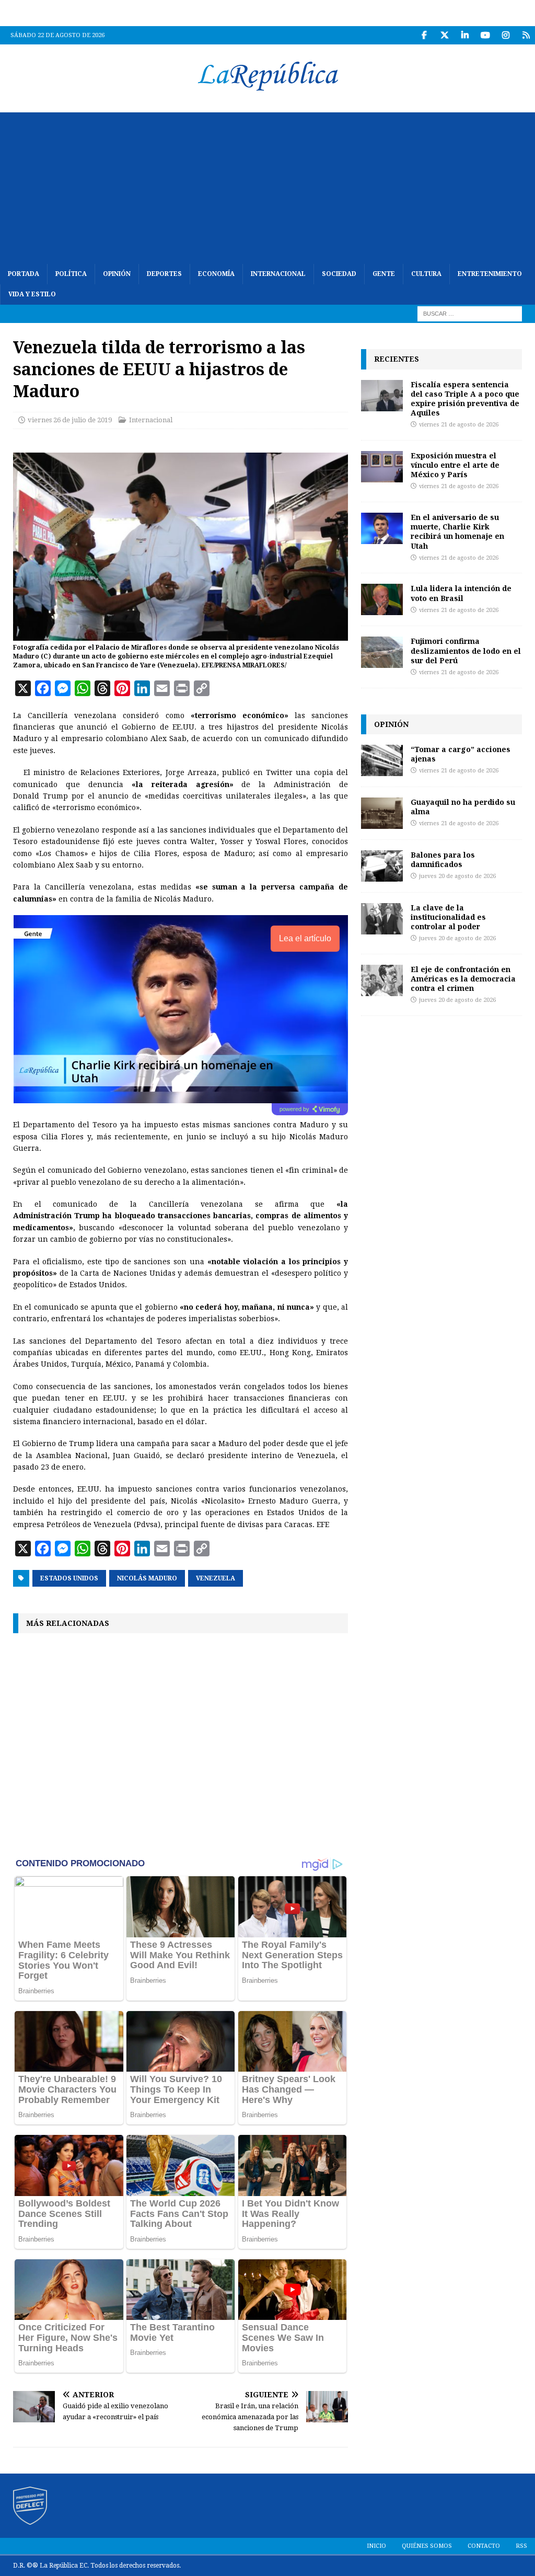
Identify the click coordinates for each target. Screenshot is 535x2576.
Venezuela (216, 1578)
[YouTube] (485, 35)
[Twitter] (444, 35)
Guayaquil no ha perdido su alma (463, 807)
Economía (216, 274)
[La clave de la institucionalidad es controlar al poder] (382, 919)
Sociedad (339, 274)
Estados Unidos (69, 1578)
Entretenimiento (490, 274)
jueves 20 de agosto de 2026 (457, 876)
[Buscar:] (470, 314)
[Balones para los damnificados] (382, 866)
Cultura (426, 274)
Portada (24, 274)
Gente (384, 274)
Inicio (376, 2546)
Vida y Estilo (32, 294)
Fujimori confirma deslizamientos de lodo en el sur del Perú (466, 650)
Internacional (278, 274)
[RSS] (526, 35)
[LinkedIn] (465, 35)
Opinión (117, 274)
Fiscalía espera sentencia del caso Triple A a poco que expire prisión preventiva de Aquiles (465, 399)
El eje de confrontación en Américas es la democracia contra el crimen (463, 979)
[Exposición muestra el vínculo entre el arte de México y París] (382, 467)
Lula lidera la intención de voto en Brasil (461, 593)
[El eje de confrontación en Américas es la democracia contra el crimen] (382, 980)
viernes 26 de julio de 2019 (70, 420)
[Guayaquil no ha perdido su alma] (382, 813)
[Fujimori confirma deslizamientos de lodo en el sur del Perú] (382, 652)
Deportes (164, 274)
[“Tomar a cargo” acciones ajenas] (382, 760)
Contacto (484, 2546)
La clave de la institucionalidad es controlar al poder (448, 917)
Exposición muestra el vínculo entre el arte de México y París (455, 465)
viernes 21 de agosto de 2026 (459, 425)
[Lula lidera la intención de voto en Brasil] (382, 599)
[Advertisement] (267, 186)
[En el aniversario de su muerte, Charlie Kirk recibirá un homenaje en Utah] (382, 528)
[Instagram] (505, 35)
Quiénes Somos (427, 2546)
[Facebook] (424, 35)
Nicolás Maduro (147, 1578)
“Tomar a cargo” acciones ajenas (461, 754)
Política (71, 274)
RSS (521, 2546)
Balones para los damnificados (443, 859)
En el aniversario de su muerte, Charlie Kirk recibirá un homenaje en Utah (457, 532)
